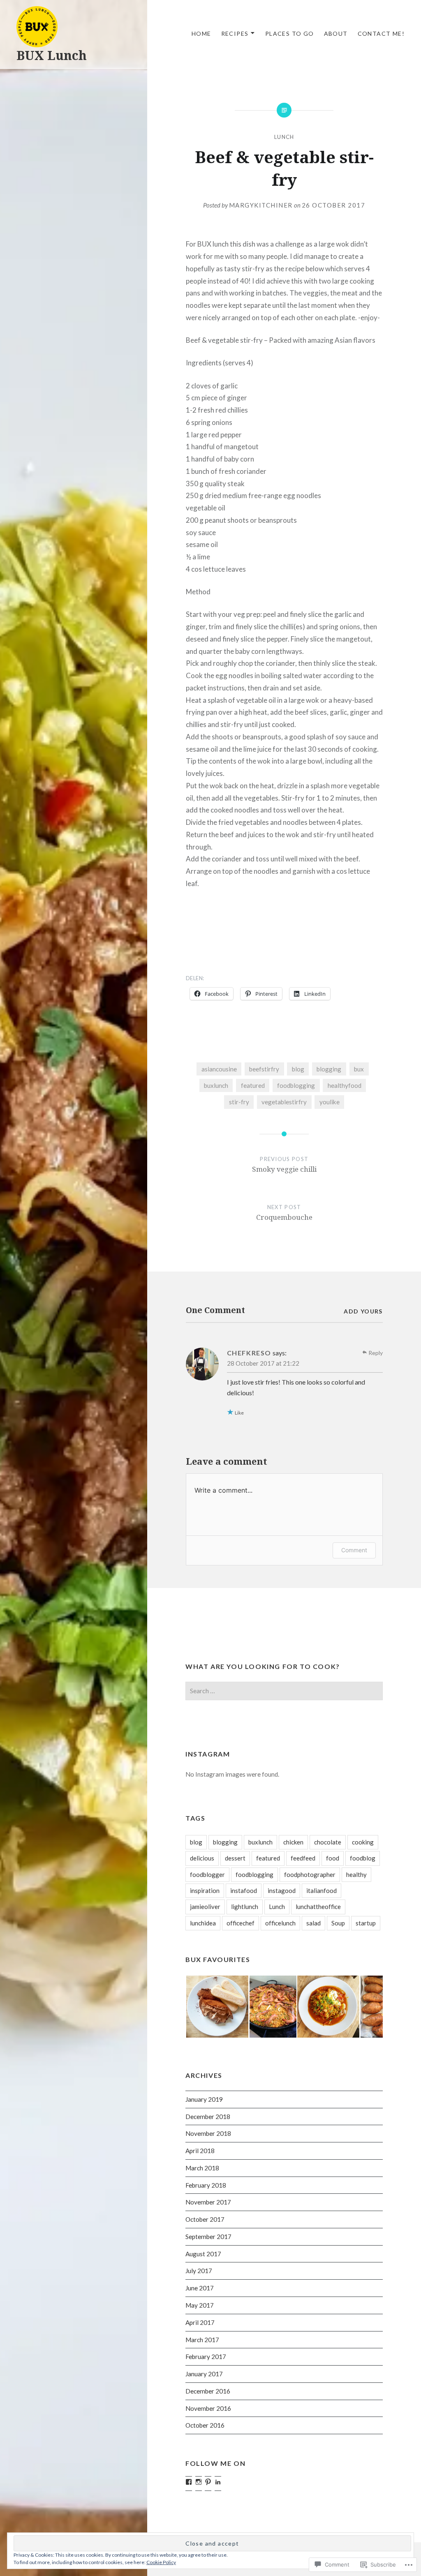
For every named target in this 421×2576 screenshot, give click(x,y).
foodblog (363, 1858)
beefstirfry (264, 1069)
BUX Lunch (52, 55)
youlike (330, 1102)
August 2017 (203, 2254)
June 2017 (200, 2288)
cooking (363, 1842)
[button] (217, 2007)
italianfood (322, 1890)
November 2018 (208, 2133)
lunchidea (203, 1923)
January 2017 (204, 2374)
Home (201, 33)
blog (298, 1069)
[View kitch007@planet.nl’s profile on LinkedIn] (218, 2482)
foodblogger (207, 1874)
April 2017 (200, 2322)
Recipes (235, 33)
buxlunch (216, 1085)
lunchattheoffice (318, 1907)
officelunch (280, 1923)
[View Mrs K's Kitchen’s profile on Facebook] (189, 2482)
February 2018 (206, 2185)
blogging (329, 1069)
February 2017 (206, 2357)
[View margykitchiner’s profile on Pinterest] (208, 2482)
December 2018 (208, 2117)
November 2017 (208, 2202)
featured (253, 1085)
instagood (282, 1890)
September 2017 (208, 2237)
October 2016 (205, 2425)
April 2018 (200, 2151)
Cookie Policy (161, 2562)
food (333, 1858)
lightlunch (245, 1907)
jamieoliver (205, 1907)
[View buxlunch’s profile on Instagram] (199, 2482)
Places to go (290, 33)
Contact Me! (381, 33)
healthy (356, 1874)
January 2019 (204, 2099)
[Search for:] (284, 1691)
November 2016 (208, 2408)
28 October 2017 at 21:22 (263, 1363)
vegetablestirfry (284, 1102)
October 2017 (205, 2219)
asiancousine (219, 1069)
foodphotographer (310, 1874)
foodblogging (296, 1085)
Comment (354, 1550)
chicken (293, 1842)
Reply (376, 1353)
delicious (202, 1858)
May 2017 (200, 2305)
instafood (244, 1890)
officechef (241, 1923)
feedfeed (303, 1858)
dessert (235, 1858)
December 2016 (208, 2391)
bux (359, 1069)
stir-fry (239, 1102)
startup (366, 1923)
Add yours (363, 1311)
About (336, 33)
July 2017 (199, 2271)
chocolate (328, 1842)
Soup (338, 1923)
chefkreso (249, 1353)
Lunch (284, 137)
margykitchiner (261, 205)
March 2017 (202, 2340)
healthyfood (345, 1085)
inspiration (205, 1890)
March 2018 (202, 2168)
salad (313, 1923)
